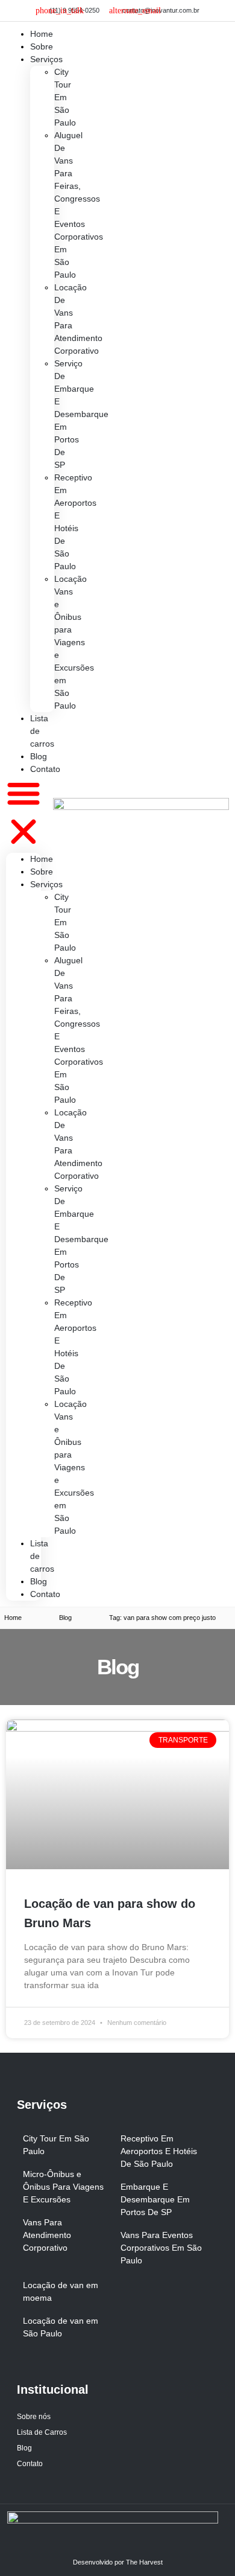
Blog (39, 1581)
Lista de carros (42, 731)
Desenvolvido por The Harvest (118, 2562)
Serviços (46, 59)
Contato (45, 769)
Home (42, 859)
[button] (23, 814)
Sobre (42, 872)
